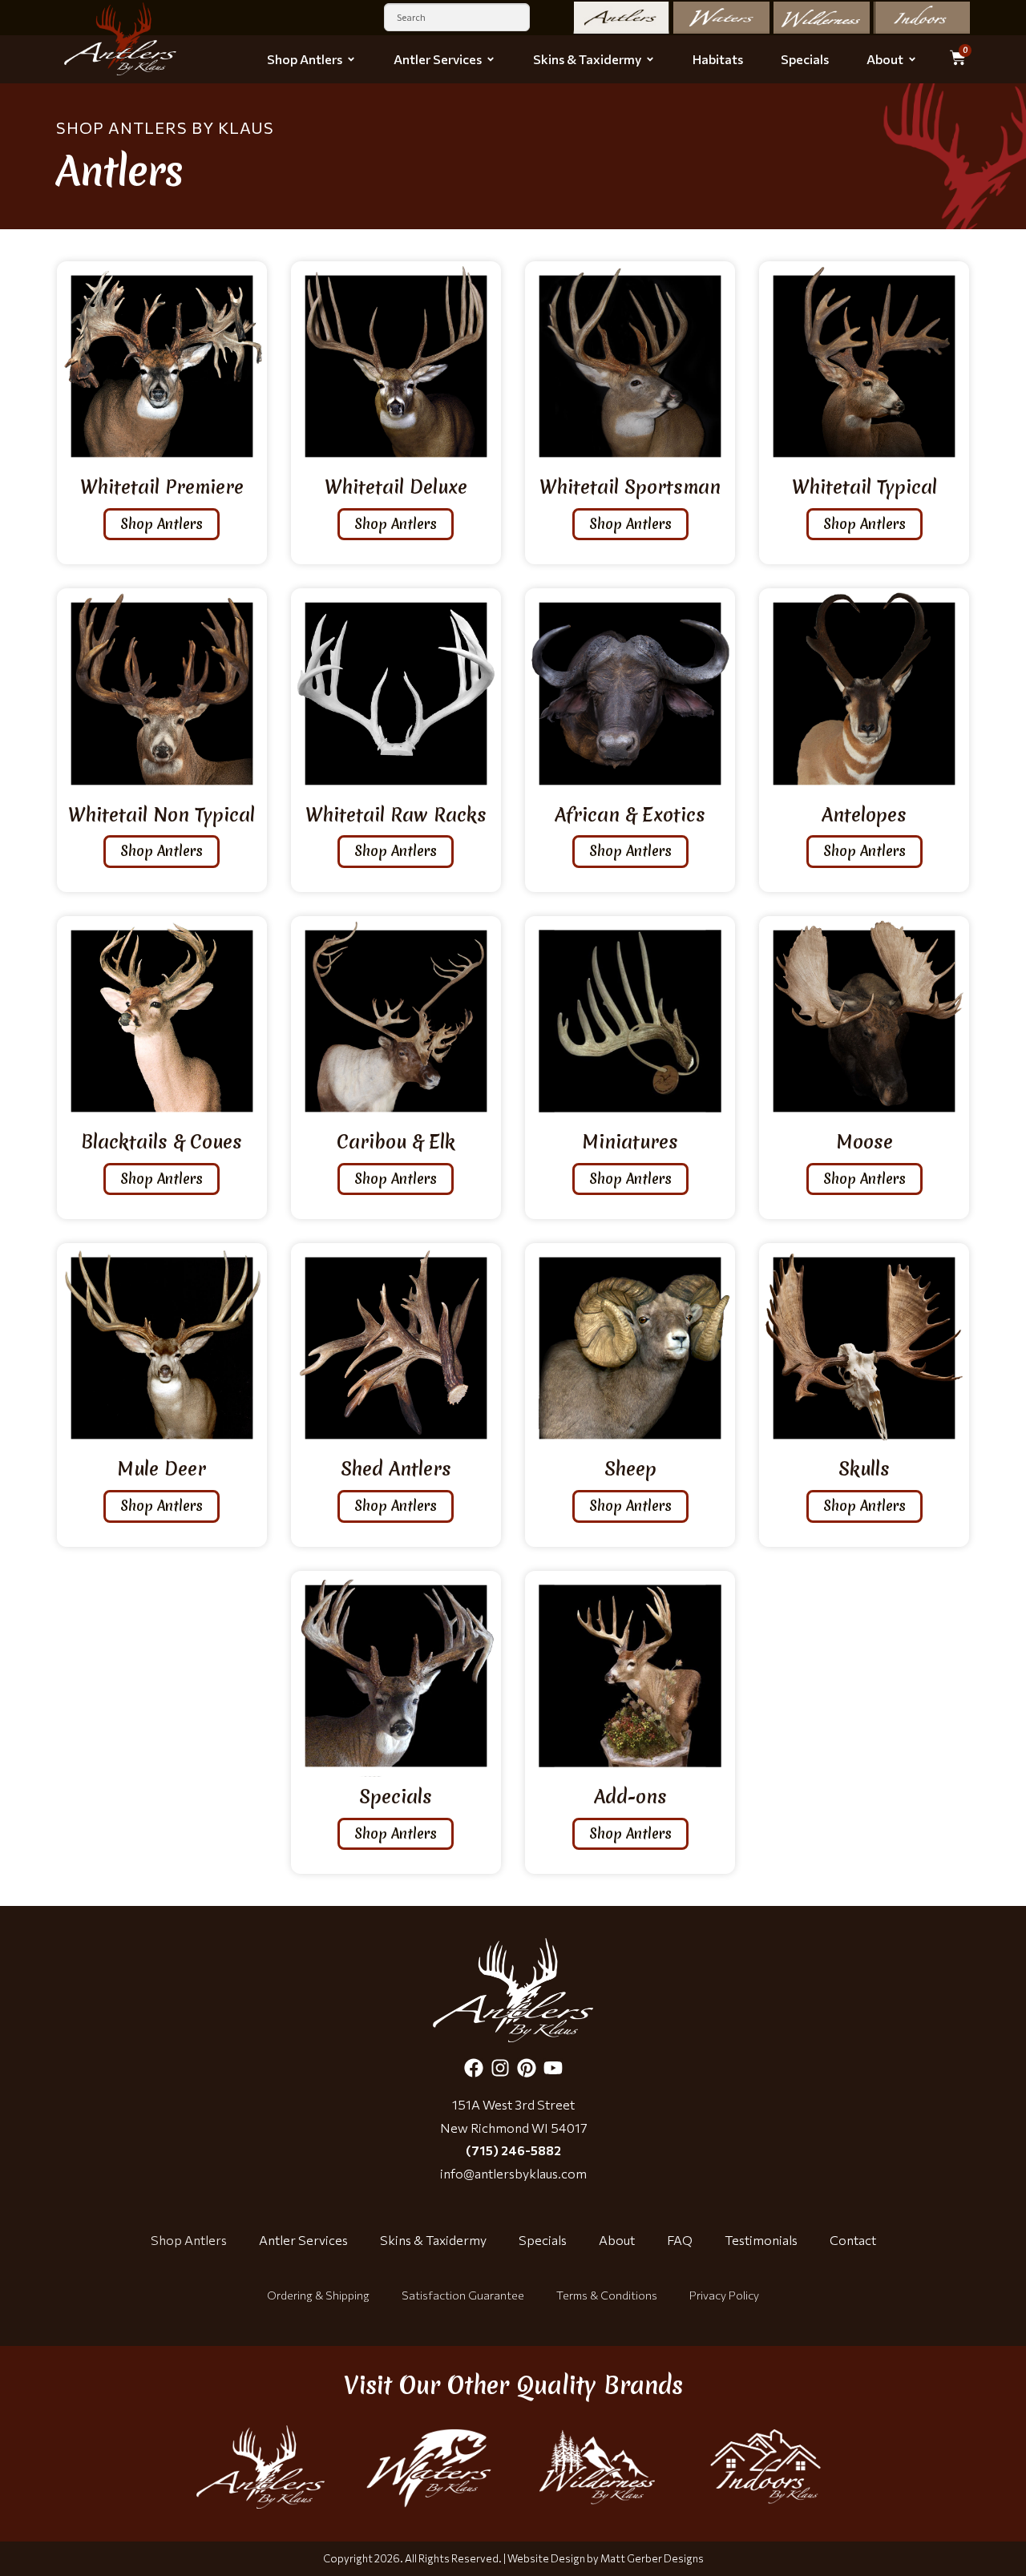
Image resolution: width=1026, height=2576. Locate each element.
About (617, 2240)
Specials (543, 2240)
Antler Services (303, 2240)
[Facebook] (474, 2068)
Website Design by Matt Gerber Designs (606, 2558)
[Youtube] (553, 2068)
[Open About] (912, 59)
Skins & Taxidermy (433, 2240)
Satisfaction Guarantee (463, 2295)
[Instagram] (500, 2068)
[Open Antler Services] (491, 59)
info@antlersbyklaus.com (513, 2173)
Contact (853, 2240)
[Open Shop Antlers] (351, 59)
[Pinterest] (527, 2068)
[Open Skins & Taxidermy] (650, 59)
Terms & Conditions (607, 2295)
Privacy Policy (724, 2295)
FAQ (680, 2240)
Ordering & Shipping (318, 2295)
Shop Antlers (189, 2240)
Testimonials (761, 2240)
